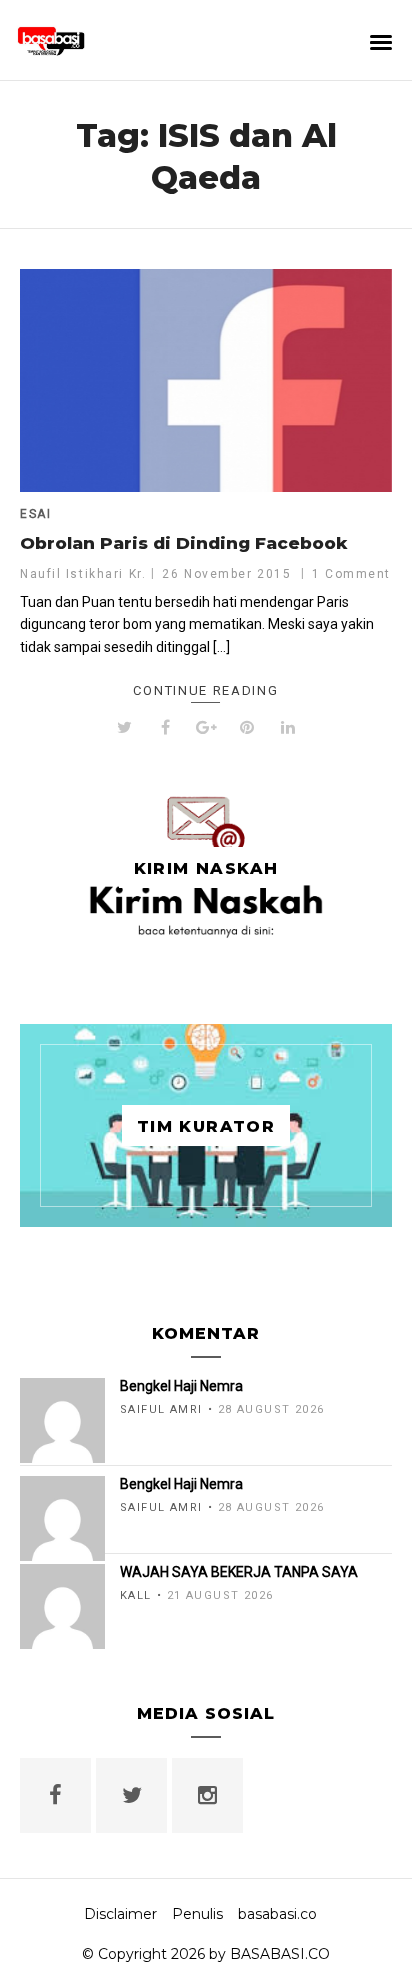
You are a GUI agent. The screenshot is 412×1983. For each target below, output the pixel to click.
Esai (35, 514)
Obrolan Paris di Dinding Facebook (184, 543)
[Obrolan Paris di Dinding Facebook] (206, 380)
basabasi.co (277, 1914)
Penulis (197, 1914)
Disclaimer (120, 1914)
